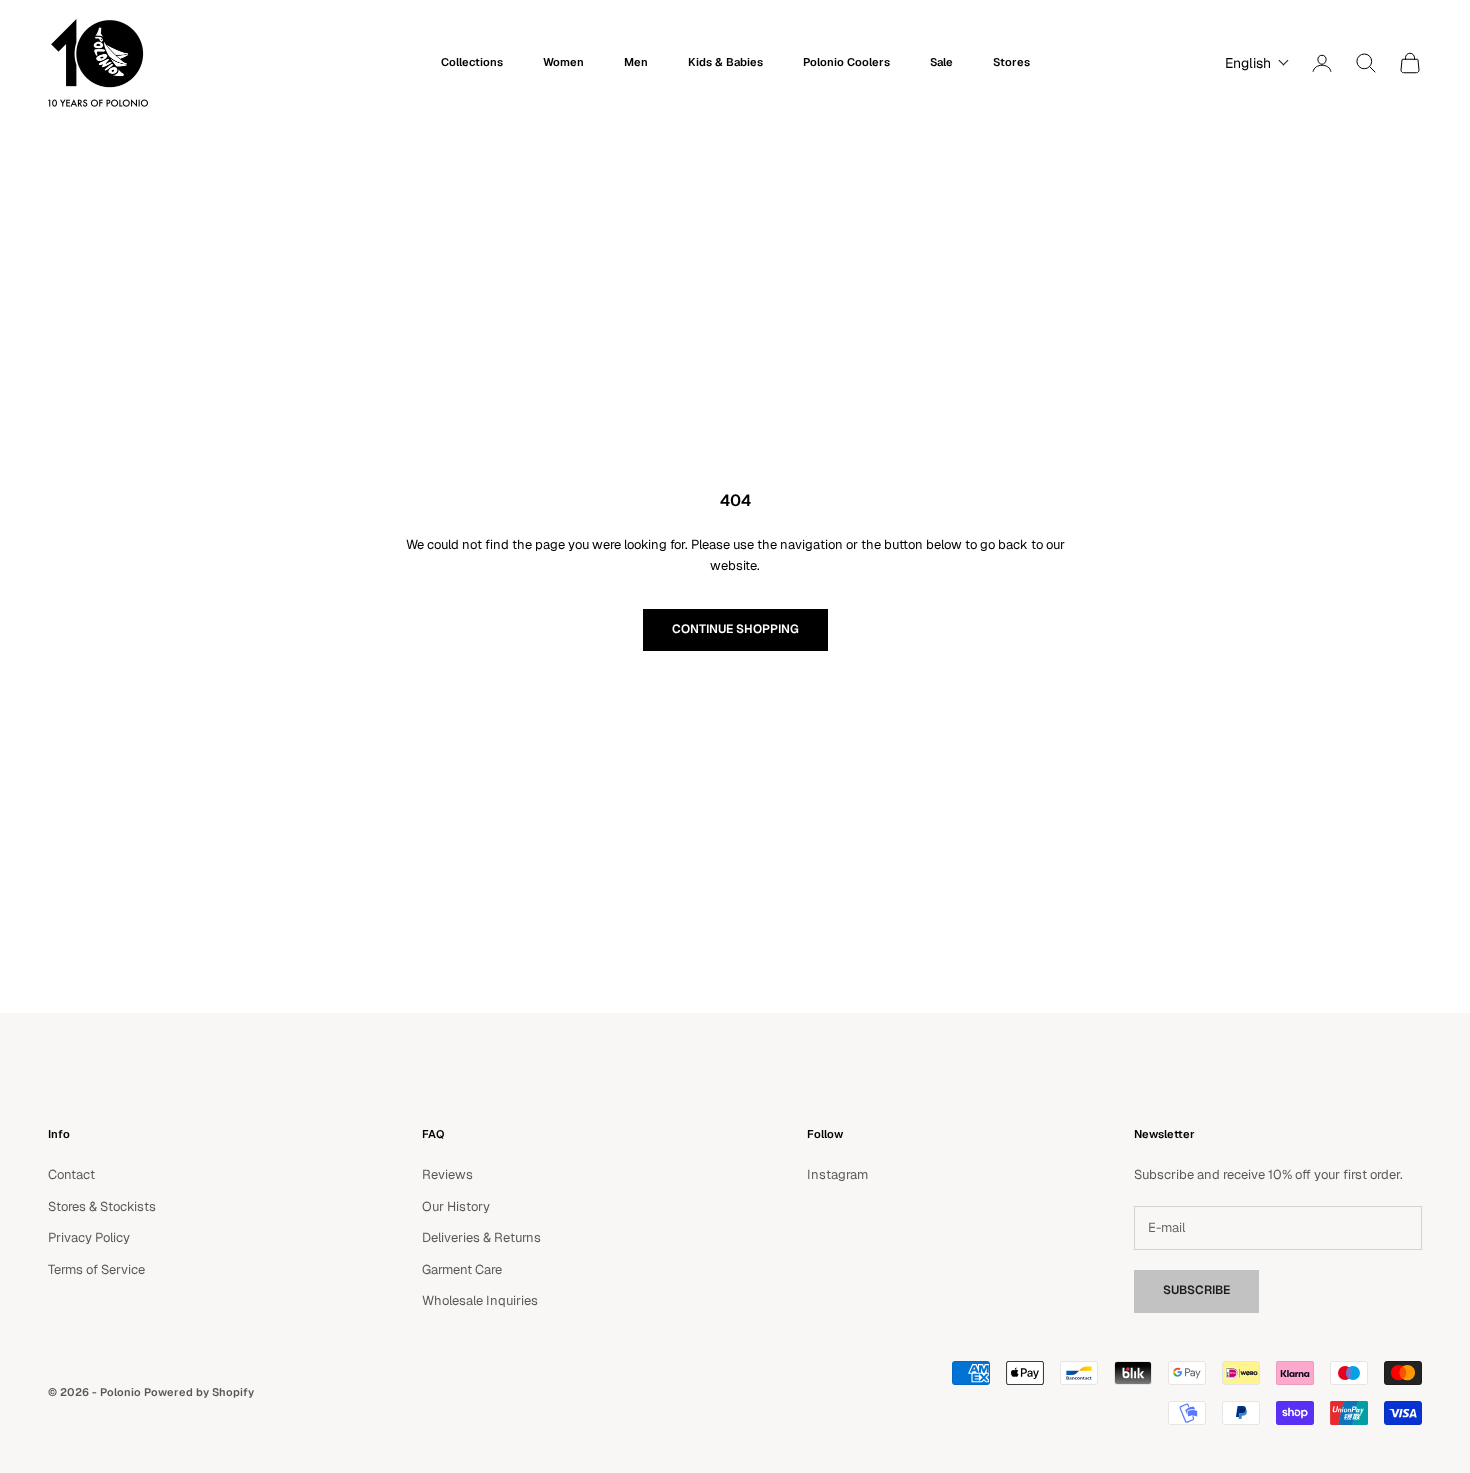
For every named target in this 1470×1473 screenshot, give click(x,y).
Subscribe (1196, 1290)
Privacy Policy (89, 1237)
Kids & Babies (725, 62)
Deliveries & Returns (481, 1237)
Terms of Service (96, 1269)
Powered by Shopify (199, 1392)
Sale (941, 62)
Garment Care (462, 1269)
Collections (472, 62)
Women (563, 62)
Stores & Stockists (102, 1206)
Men (636, 62)
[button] (1252, 63)
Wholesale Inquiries (480, 1300)
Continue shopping (735, 629)
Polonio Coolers (846, 62)
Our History (456, 1206)
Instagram (837, 1174)
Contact (71, 1174)
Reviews (447, 1174)
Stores (1011, 62)
